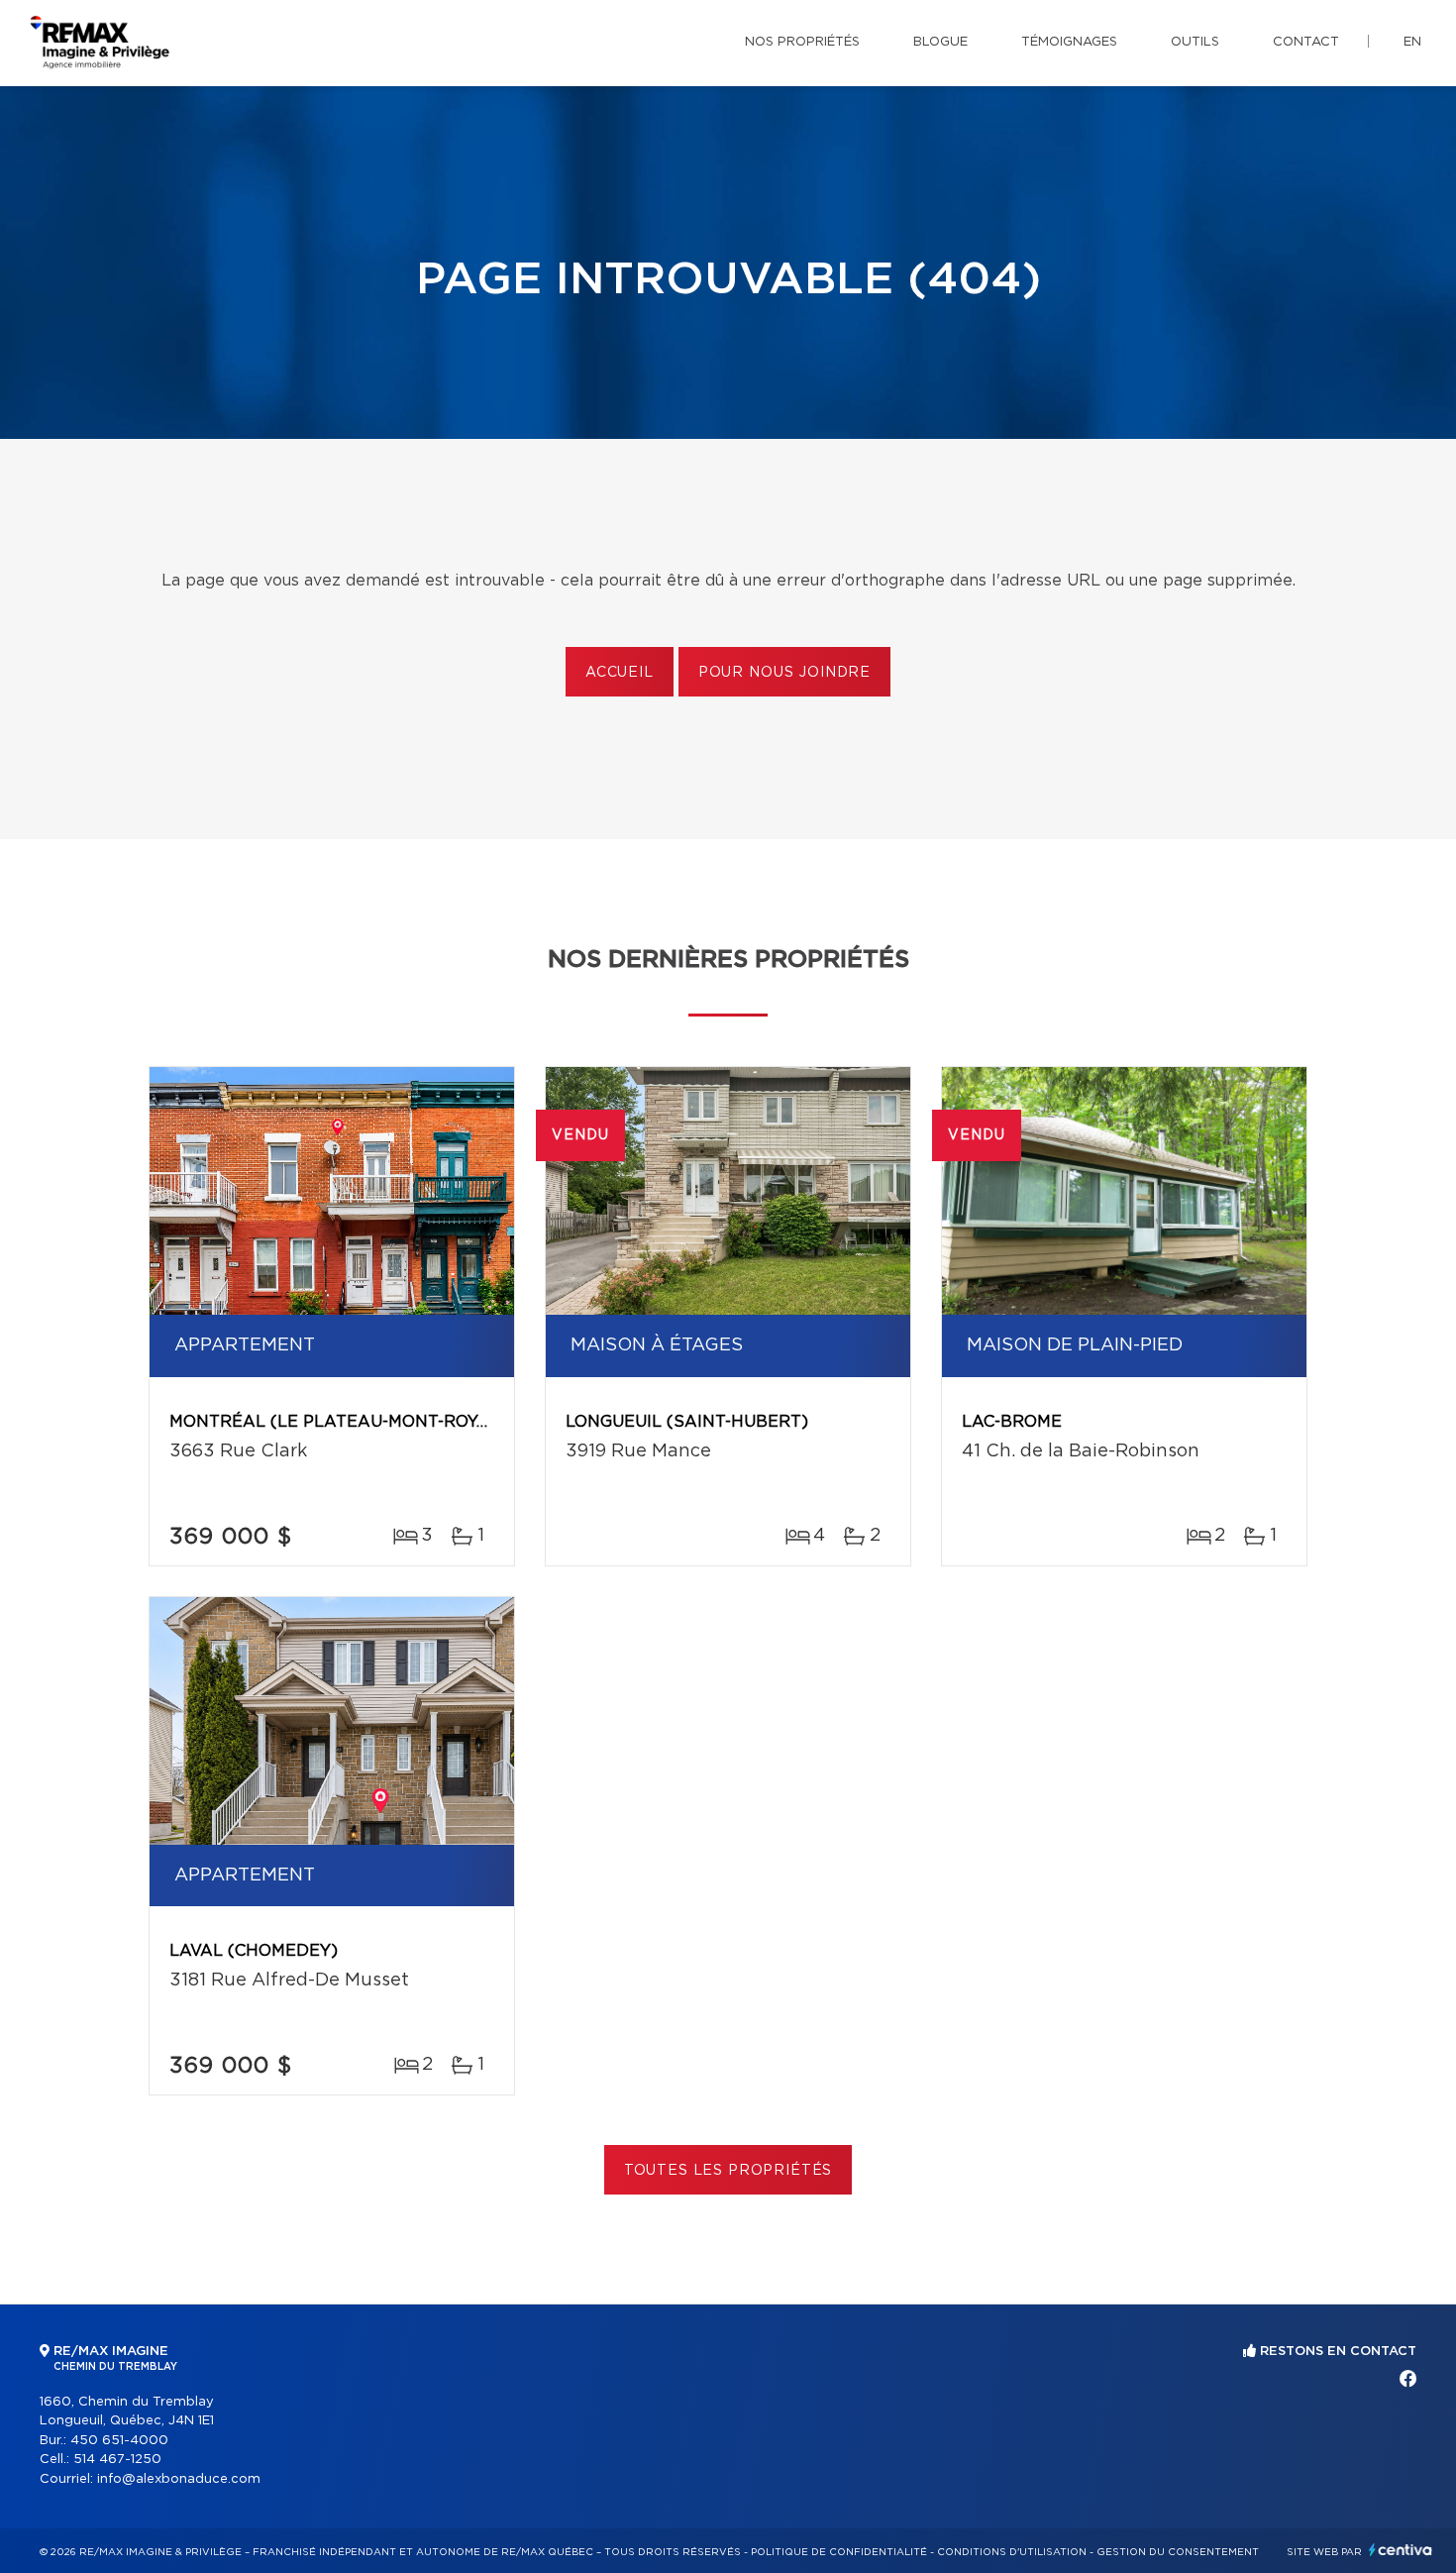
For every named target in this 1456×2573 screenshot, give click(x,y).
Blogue (940, 42)
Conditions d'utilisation (1012, 2552)
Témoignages (1069, 42)
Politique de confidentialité (839, 2552)
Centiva (1401, 2550)
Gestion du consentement (1178, 2552)
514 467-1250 (117, 2460)
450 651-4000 (119, 2441)
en (1412, 42)
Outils (1195, 42)
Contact (1306, 42)
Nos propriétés (802, 42)
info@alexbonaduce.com (179, 2479)
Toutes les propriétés (728, 2171)
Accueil (620, 673)
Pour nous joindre (784, 673)
